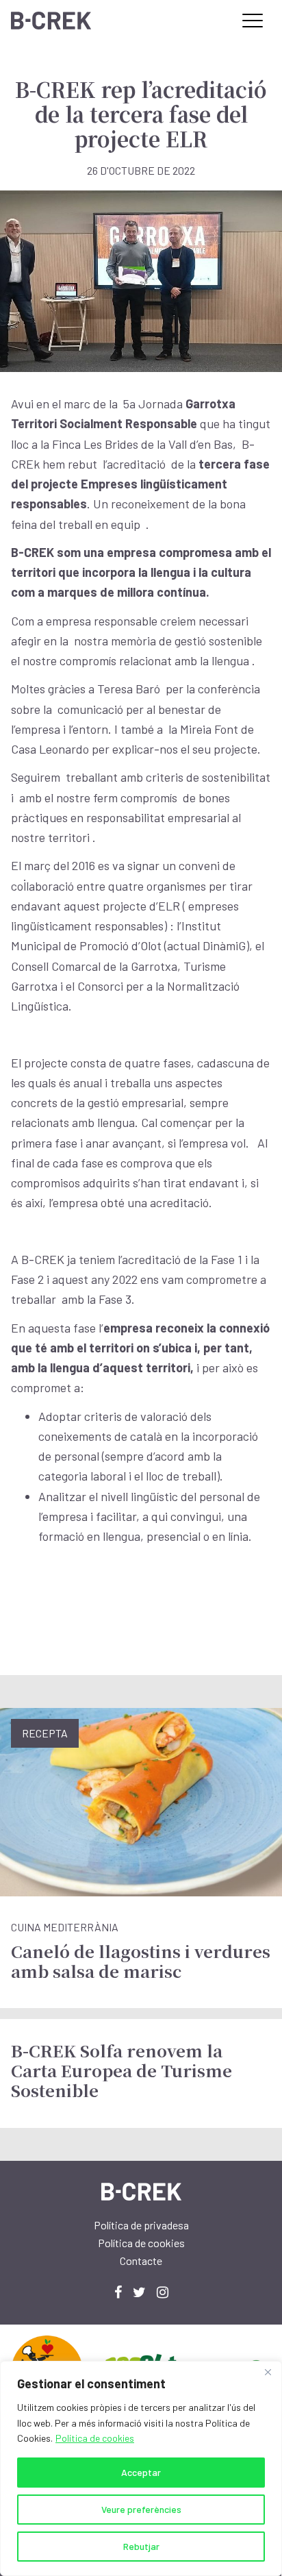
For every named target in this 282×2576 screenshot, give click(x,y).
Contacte (141, 2261)
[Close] (268, 2373)
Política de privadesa (141, 2225)
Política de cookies (95, 2438)
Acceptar (141, 2472)
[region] (141, 2468)
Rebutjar (141, 2546)
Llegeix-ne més (141, 1858)
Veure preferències (141, 2509)
